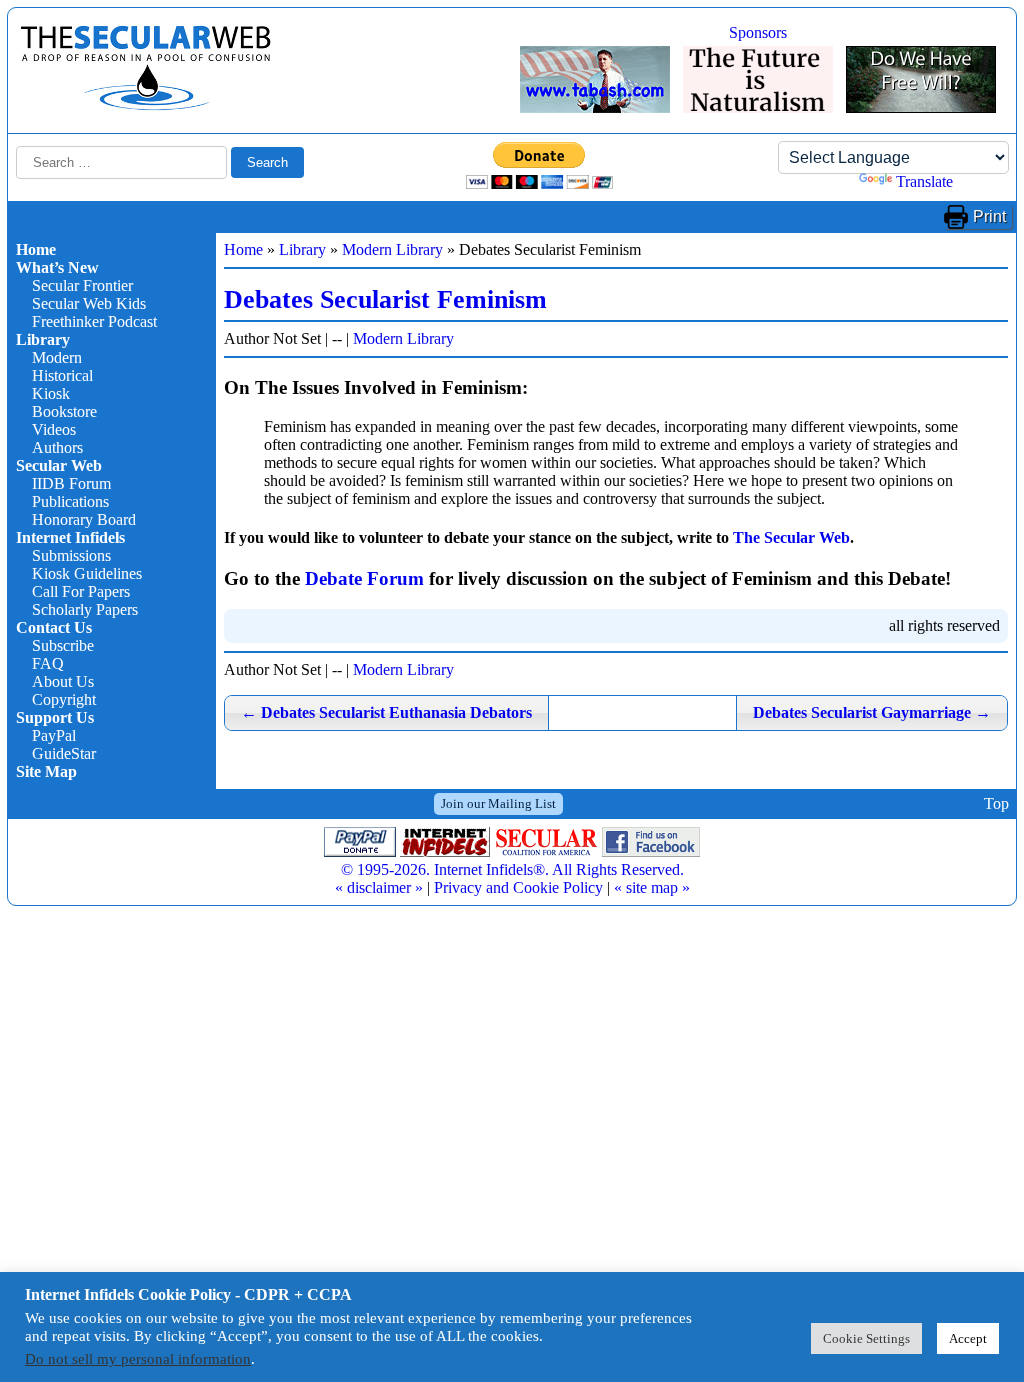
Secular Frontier (82, 285)
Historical (62, 375)
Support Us (55, 717)
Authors (57, 447)
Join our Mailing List (498, 803)
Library (43, 339)
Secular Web (59, 465)
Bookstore (64, 411)
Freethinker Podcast (94, 321)
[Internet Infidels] (146, 105)
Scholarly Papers (85, 609)
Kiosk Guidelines (87, 573)
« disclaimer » (379, 887)
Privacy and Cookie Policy (518, 887)
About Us (63, 681)
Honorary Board (84, 519)
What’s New (57, 267)
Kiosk (51, 393)
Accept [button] (968, 1338)
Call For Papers (81, 591)
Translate (924, 181)
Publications (70, 501)
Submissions (71, 555)
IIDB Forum (71, 483)
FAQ (48, 663)
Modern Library (392, 249)
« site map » (652, 887)
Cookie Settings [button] (866, 1338)
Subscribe (63, 645)
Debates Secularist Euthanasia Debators (386, 712)
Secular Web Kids (89, 303)
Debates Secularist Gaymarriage (872, 712)
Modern (57, 357)
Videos (54, 429)
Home (36, 249)
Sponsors (758, 32)
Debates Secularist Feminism (385, 299)
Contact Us (54, 627)
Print (989, 216)
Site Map (46, 771)
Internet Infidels (70, 537)
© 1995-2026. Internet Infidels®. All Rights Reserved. (512, 869)
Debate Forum (364, 578)
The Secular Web (791, 537)
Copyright (64, 699)
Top (996, 803)
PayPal (54, 735)
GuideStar (64, 753)
